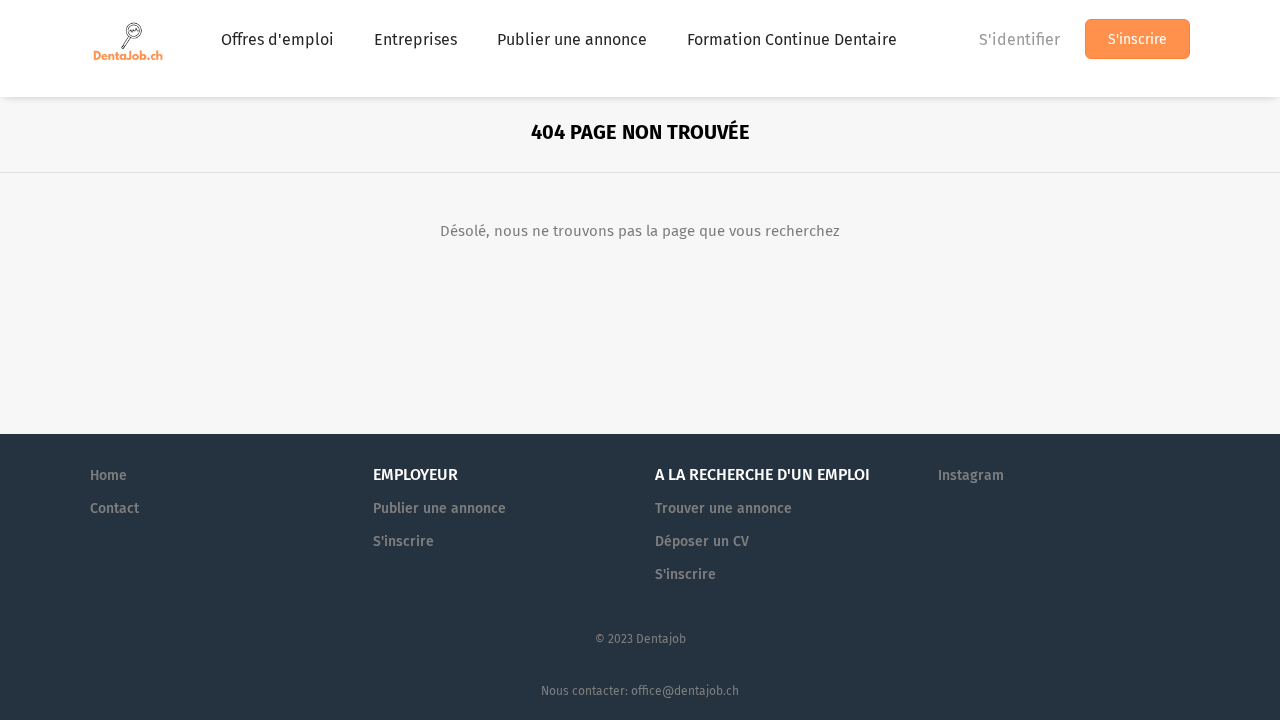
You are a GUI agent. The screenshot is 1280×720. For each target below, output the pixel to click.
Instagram (971, 475)
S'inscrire (1137, 39)
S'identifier (1019, 39)
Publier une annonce (439, 508)
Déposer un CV (702, 541)
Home (108, 475)
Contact (114, 508)
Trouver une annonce (723, 508)
